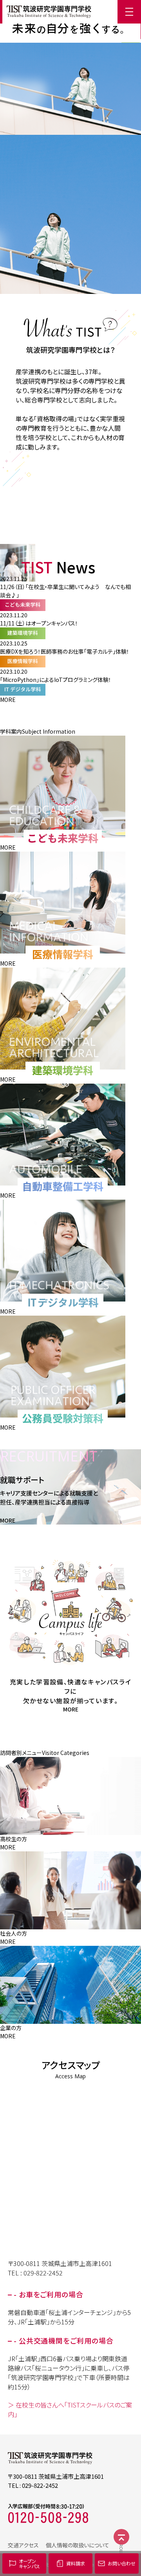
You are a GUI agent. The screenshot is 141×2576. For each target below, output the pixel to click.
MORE (8, 700)
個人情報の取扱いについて (78, 2545)
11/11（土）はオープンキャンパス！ (39, 623)
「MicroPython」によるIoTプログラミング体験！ (56, 680)
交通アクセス (23, 2545)
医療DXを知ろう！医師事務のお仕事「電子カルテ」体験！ (65, 651)
